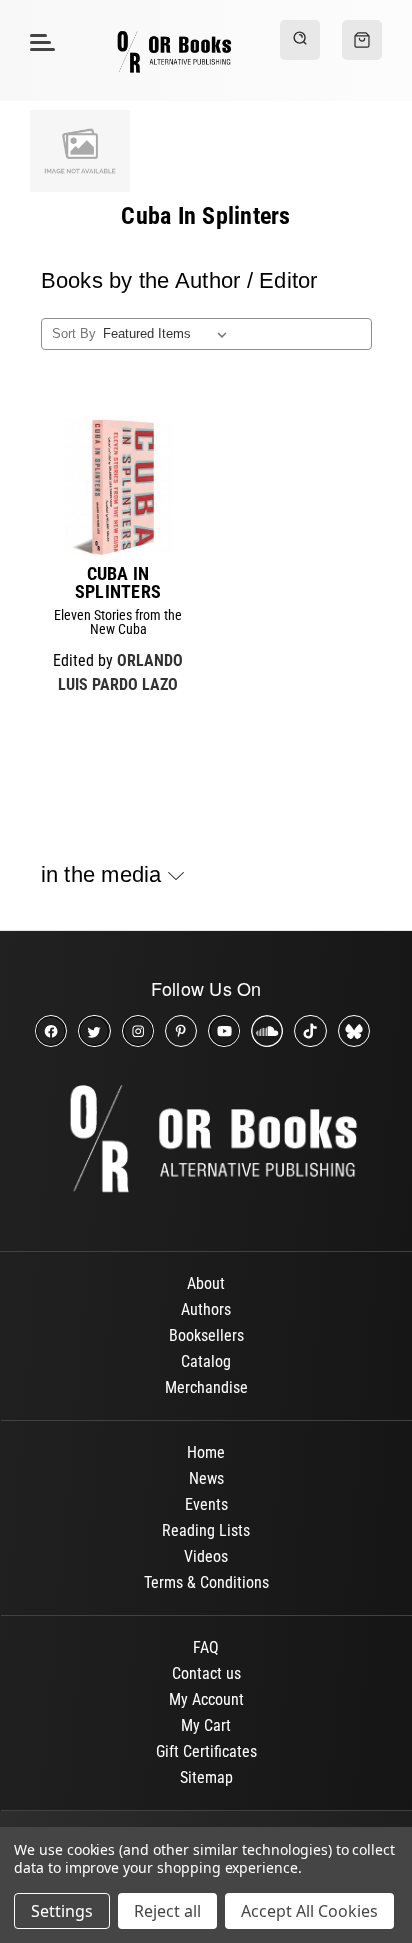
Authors (206, 1309)
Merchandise (206, 1387)
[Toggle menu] (39, 41)
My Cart (206, 1725)
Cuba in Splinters (118, 583)
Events (206, 1504)
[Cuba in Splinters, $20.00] (118, 487)
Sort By (74, 333)
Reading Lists (206, 1530)
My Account (206, 1699)
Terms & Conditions (206, 1582)
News (206, 1478)
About (206, 1283)
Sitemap (206, 1777)
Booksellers (206, 1335)
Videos (206, 1556)
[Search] (300, 40)
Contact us (206, 1673)
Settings (62, 1911)
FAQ (206, 1647)
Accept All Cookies (309, 1911)
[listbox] (168, 334)
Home (206, 1452)
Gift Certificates (206, 1751)
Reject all (167, 1911)
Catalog (206, 1361)
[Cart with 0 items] (362, 40)
